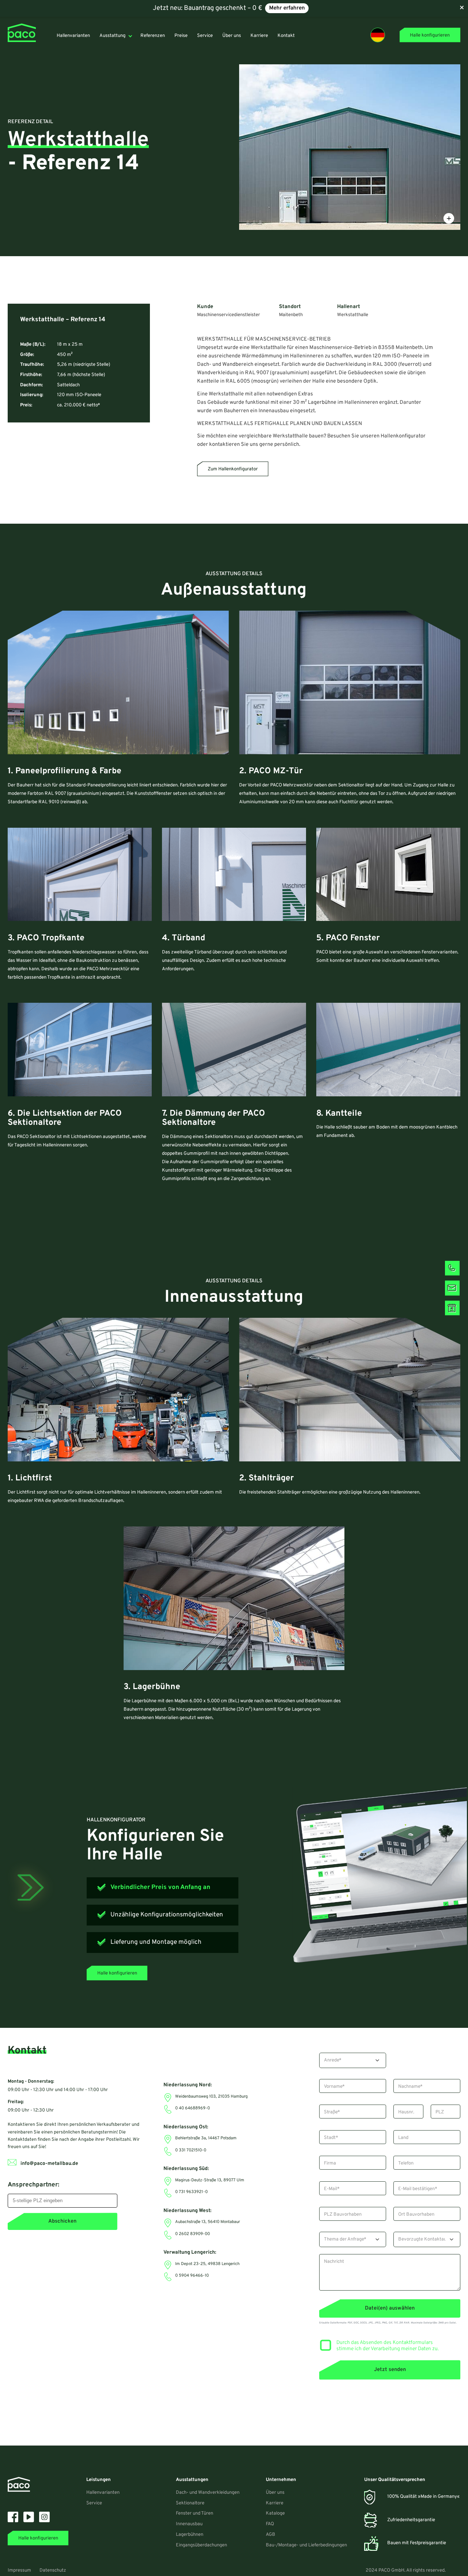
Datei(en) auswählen (390, 2308)
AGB (271, 2535)
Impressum (19, 2571)
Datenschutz (53, 2571)
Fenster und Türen (195, 2514)
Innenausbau (189, 2524)
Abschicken (62, 2221)
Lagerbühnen (190, 2535)
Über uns (275, 2493)
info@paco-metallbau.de (49, 2164)
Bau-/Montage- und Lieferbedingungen (306, 2545)
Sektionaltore (190, 2503)
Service (94, 2503)
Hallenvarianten (103, 2493)
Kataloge (275, 2514)
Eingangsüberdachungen (201, 2545)
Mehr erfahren (287, 8)
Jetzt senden (390, 2370)
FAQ (270, 2524)
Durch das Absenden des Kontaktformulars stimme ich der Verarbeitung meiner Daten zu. (388, 2346)
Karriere (275, 2503)
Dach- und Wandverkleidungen (208, 2493)
